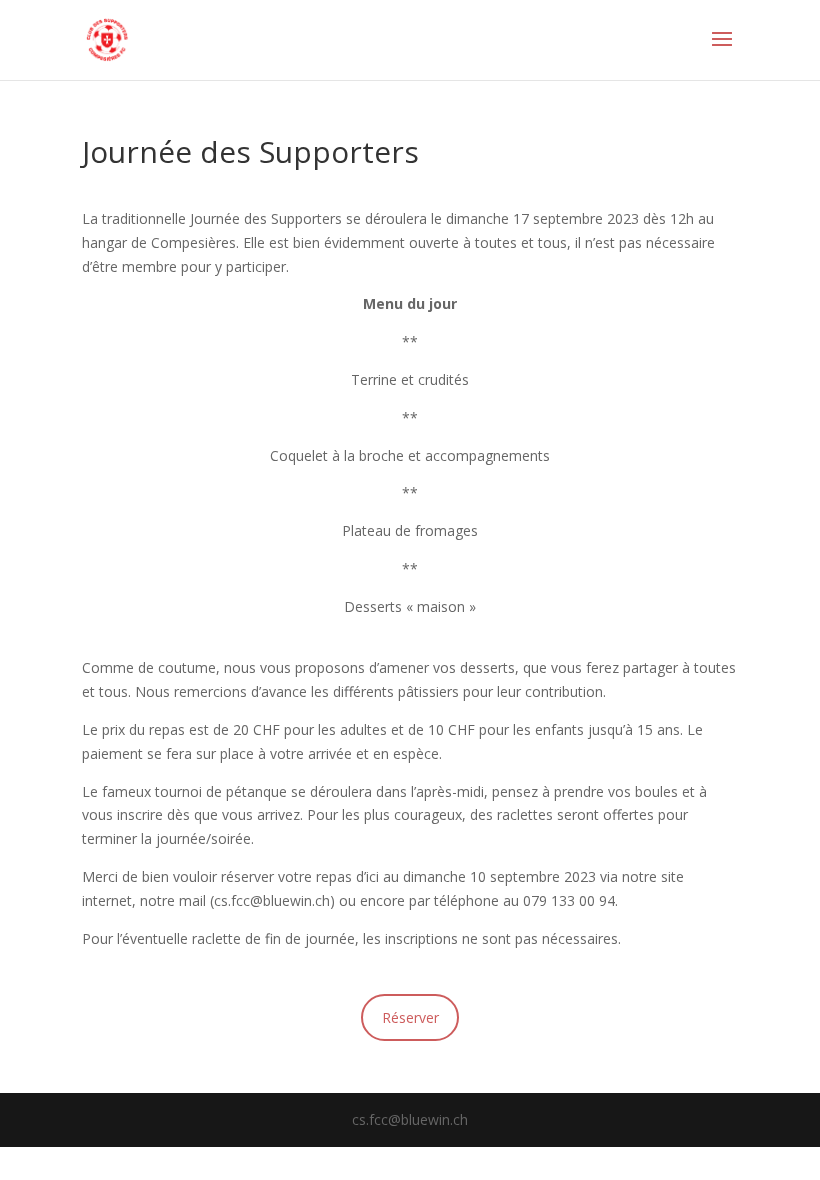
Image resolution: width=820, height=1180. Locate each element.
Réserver (410, 1017)
